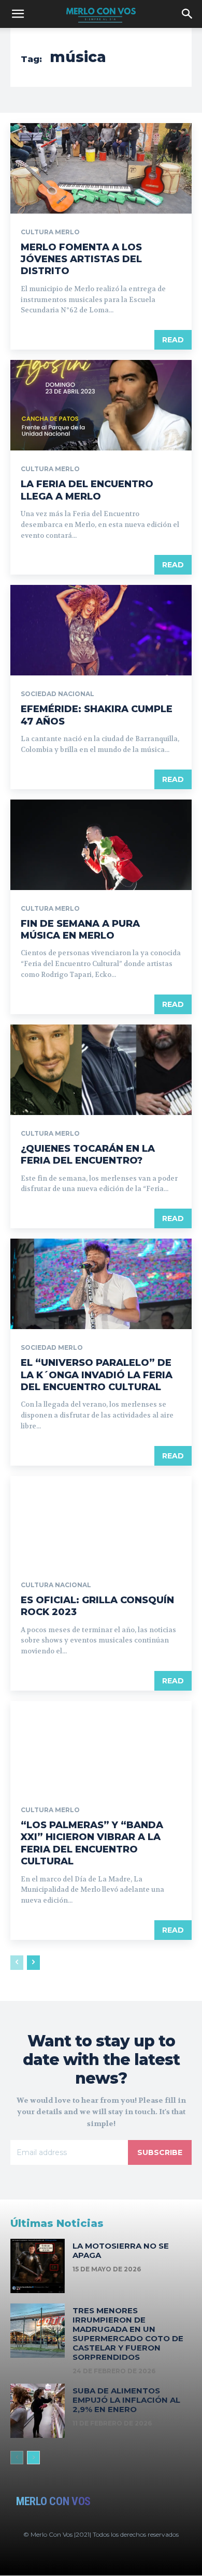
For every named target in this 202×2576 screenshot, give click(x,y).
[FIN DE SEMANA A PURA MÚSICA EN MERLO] (101, 845)
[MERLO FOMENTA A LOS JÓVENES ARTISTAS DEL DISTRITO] (101, 168)
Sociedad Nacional (57, 694)
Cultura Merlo (50, 232)
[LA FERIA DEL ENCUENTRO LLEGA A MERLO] (101, 405)
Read (173, 340)
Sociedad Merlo (52, 1348)
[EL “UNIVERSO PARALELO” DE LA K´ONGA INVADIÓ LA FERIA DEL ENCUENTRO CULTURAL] (101, 1284)
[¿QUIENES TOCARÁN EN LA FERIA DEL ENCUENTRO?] (101, 1070)
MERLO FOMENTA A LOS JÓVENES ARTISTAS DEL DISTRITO (81, 259)
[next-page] (33, 1963)
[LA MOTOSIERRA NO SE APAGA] (38, 2266)
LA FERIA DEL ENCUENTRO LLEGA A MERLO (87, 490)
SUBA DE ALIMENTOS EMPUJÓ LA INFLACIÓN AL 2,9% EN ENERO (126, 2400)
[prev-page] (17, 1963)
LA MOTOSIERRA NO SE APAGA (121, 2250)
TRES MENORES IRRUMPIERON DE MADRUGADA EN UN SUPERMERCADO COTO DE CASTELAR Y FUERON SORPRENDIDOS (128, 2334)
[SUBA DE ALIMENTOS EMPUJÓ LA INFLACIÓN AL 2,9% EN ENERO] (38, 2411)
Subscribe (160, 2152)
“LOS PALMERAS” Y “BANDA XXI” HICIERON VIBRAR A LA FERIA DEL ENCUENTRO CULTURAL (92, 1843)
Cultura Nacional (56, 1585)
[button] (18, 14)
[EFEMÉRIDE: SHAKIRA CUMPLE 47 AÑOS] (101, 630)
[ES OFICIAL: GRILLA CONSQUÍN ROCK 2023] (101, 1521)
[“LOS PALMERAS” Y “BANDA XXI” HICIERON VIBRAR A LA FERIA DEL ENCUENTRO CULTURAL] (101, 1746)
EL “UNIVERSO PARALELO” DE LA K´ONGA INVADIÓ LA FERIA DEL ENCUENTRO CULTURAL (97, 1375)
